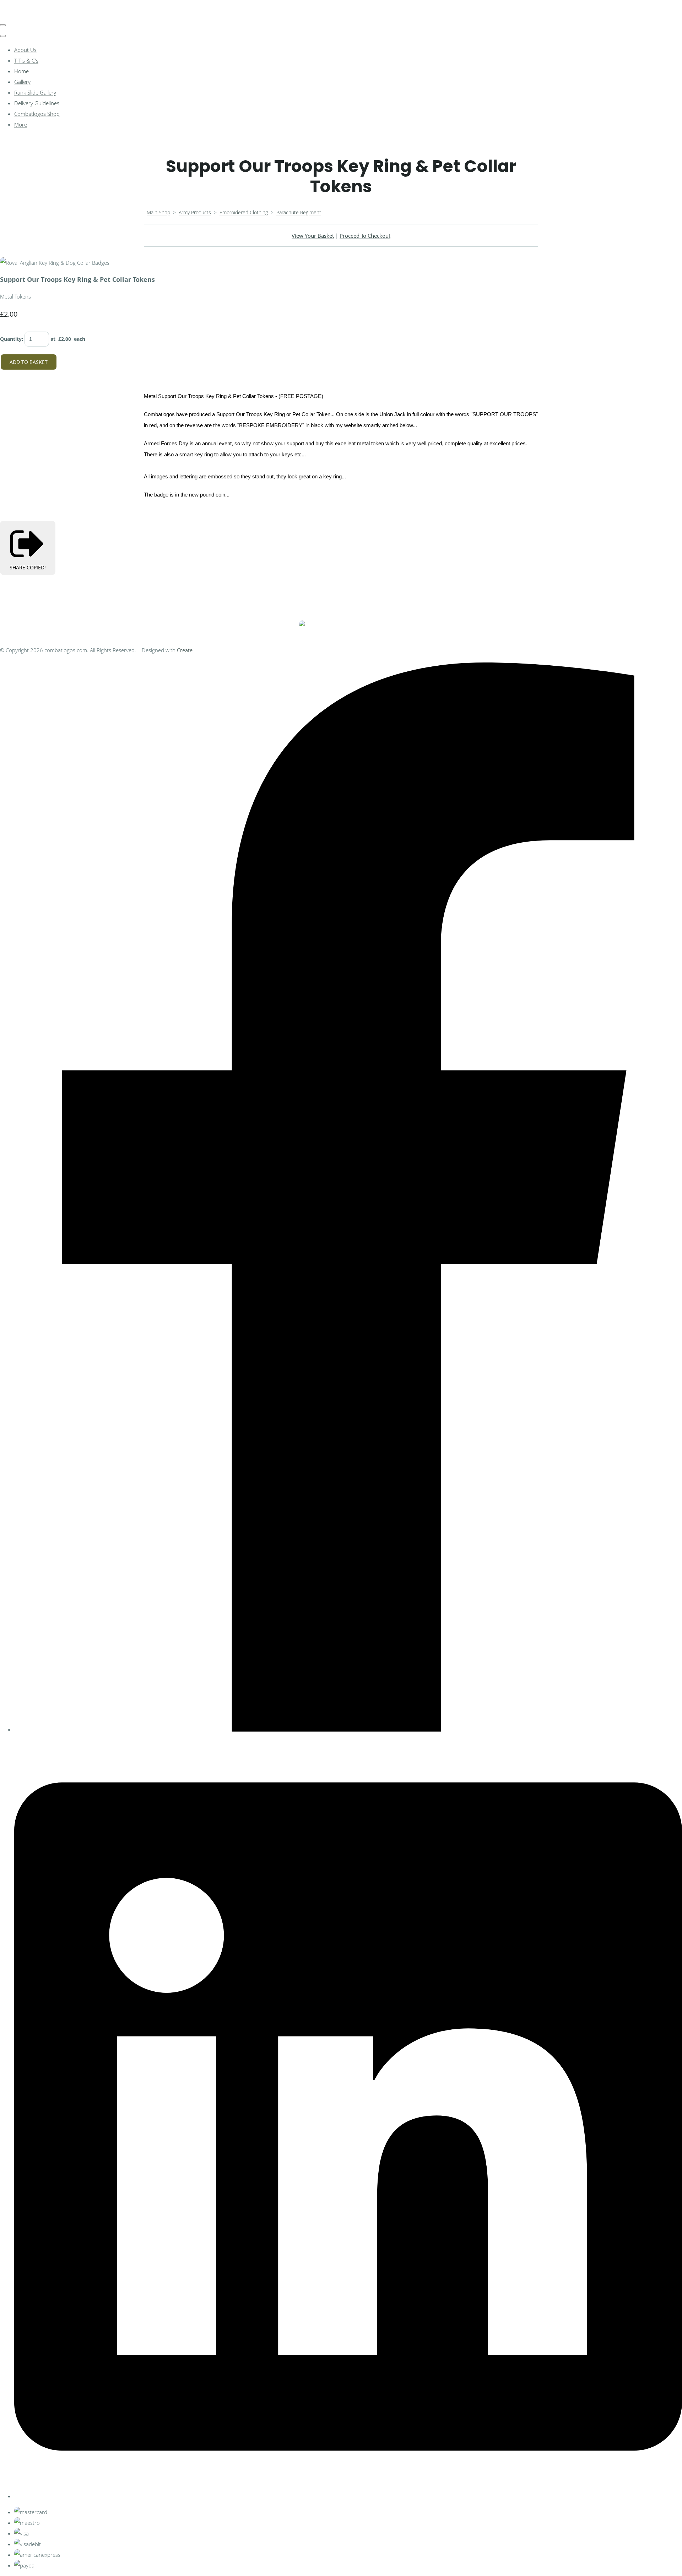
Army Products (195, 212)
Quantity (11, 339)
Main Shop (158, 212)
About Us (25, 50)
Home (21, 71)
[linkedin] (348, 2496)
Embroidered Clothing (244, 212)
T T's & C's (26, 60)
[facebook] (348, 1729)
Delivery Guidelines (37, 103)
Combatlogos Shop (37, 114)
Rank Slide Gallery (35, 92)
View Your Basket (313, 236)
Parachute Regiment (299, 212)
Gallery (22, 82)
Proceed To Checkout (365, 236)
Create (185, 650)
